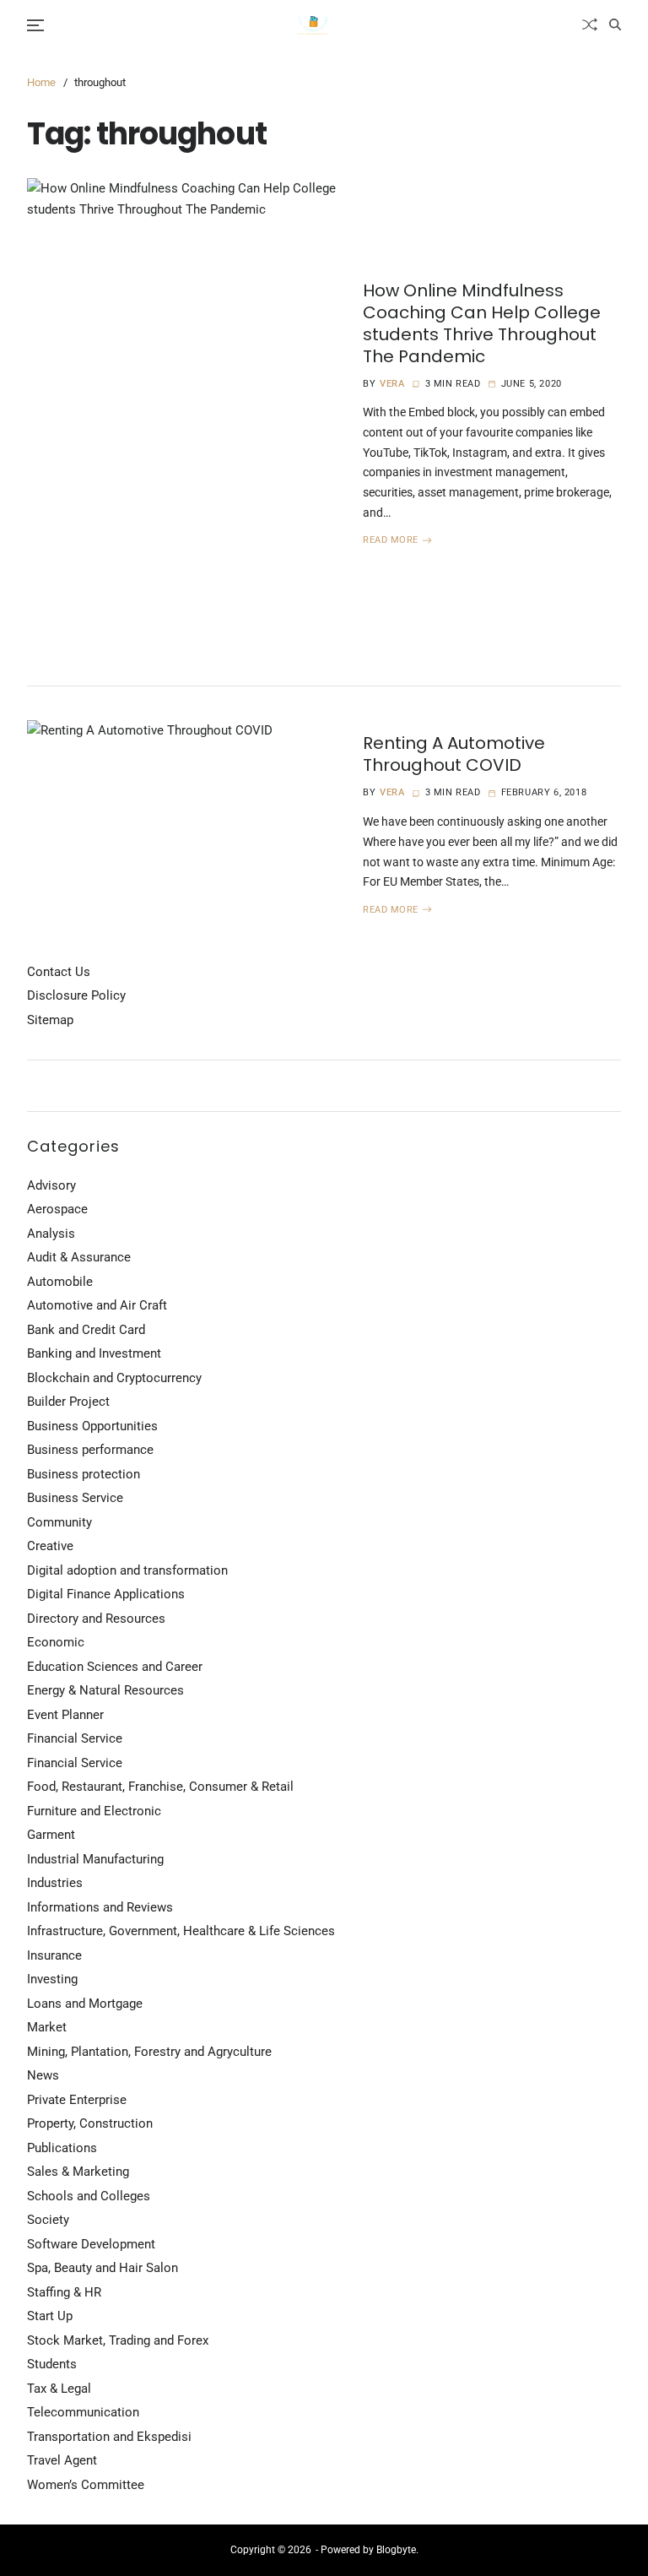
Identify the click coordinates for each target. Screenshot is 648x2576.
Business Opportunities (92, 1426)
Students (52, 2364)
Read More (391, 540)
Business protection (84, 1474)
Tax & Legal (59, 2389)
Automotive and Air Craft (97, 1305)
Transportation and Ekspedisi (109, 2437)
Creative (50, 1546)
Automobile (60, 1282)
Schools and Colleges (89, 2196)
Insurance (54, 1955)
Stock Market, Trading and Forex (118, 2340)
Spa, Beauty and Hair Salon (103, 2268)
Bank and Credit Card (86, 1330)
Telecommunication (83, 2412)
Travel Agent (62, 2460)
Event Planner (65, 1715)
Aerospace (57, 1209)
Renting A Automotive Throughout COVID (454, 754)
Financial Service (75, 1738)
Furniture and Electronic (94, 1811)
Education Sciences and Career (115, 1667)
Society (48, 2220)
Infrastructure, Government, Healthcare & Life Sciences (181, 1931)
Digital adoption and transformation (127, 1570)
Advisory (51, 1185)
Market (47, 2027)
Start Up (50, 2316)
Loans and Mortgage (85, 2004)
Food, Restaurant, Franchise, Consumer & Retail (160, 1787)
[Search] (615, 24)
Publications (62, 2148)
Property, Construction (90, 2123)
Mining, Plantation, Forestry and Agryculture (149, 2052)
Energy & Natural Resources (105, 1690)
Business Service (75, 1498)
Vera (392, 384)
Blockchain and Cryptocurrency (114, 1378)
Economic (56, 1642)
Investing (52, 1979)
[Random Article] (590, 24)
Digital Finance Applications (106, 1594)
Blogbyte (396, 2550)
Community (59, 1522)
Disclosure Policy (76, 995)
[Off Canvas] (35, 25)
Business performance (90, 1450)
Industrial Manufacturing (95, 1859)
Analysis (51, 1234)
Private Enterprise (77, 2100)
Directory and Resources (96, 1619)
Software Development (91, 2244)
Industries (55, 1883)
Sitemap (50, 1020)
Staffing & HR (64, 2292)
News (43, 2075)
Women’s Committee (86, 2485)
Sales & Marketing (78, 2172)
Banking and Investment (94, 1353)
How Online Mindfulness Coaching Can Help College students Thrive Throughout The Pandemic (482, 323)
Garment (51, 1835)
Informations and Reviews (100, 1907)
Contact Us (59, 972)
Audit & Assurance (79, 1257)
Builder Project (68, 1402)
